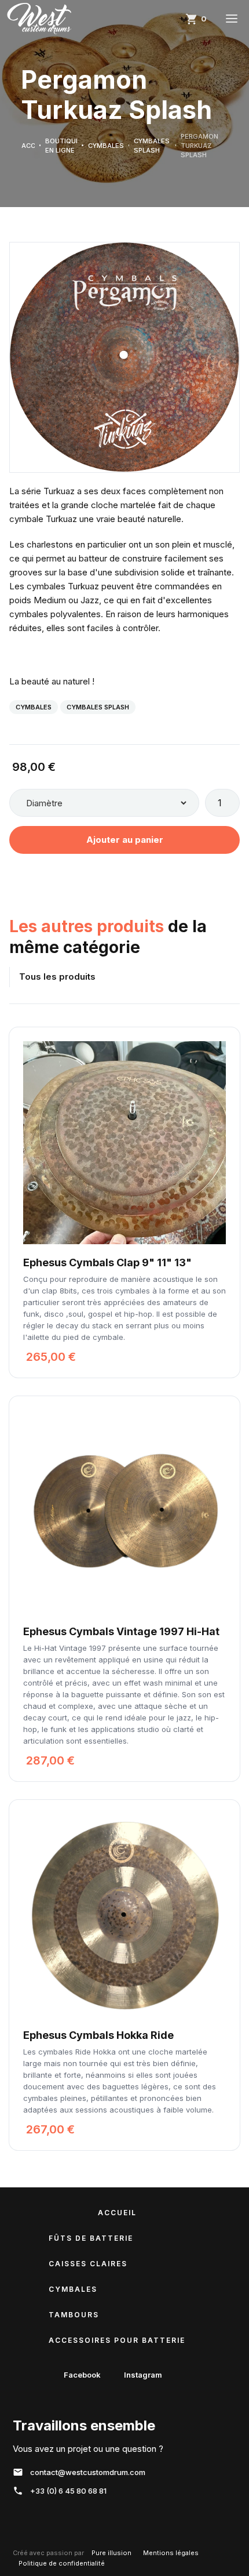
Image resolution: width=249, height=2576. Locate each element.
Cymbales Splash (98, 707)
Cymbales (34, 707)
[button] (197, 19)
